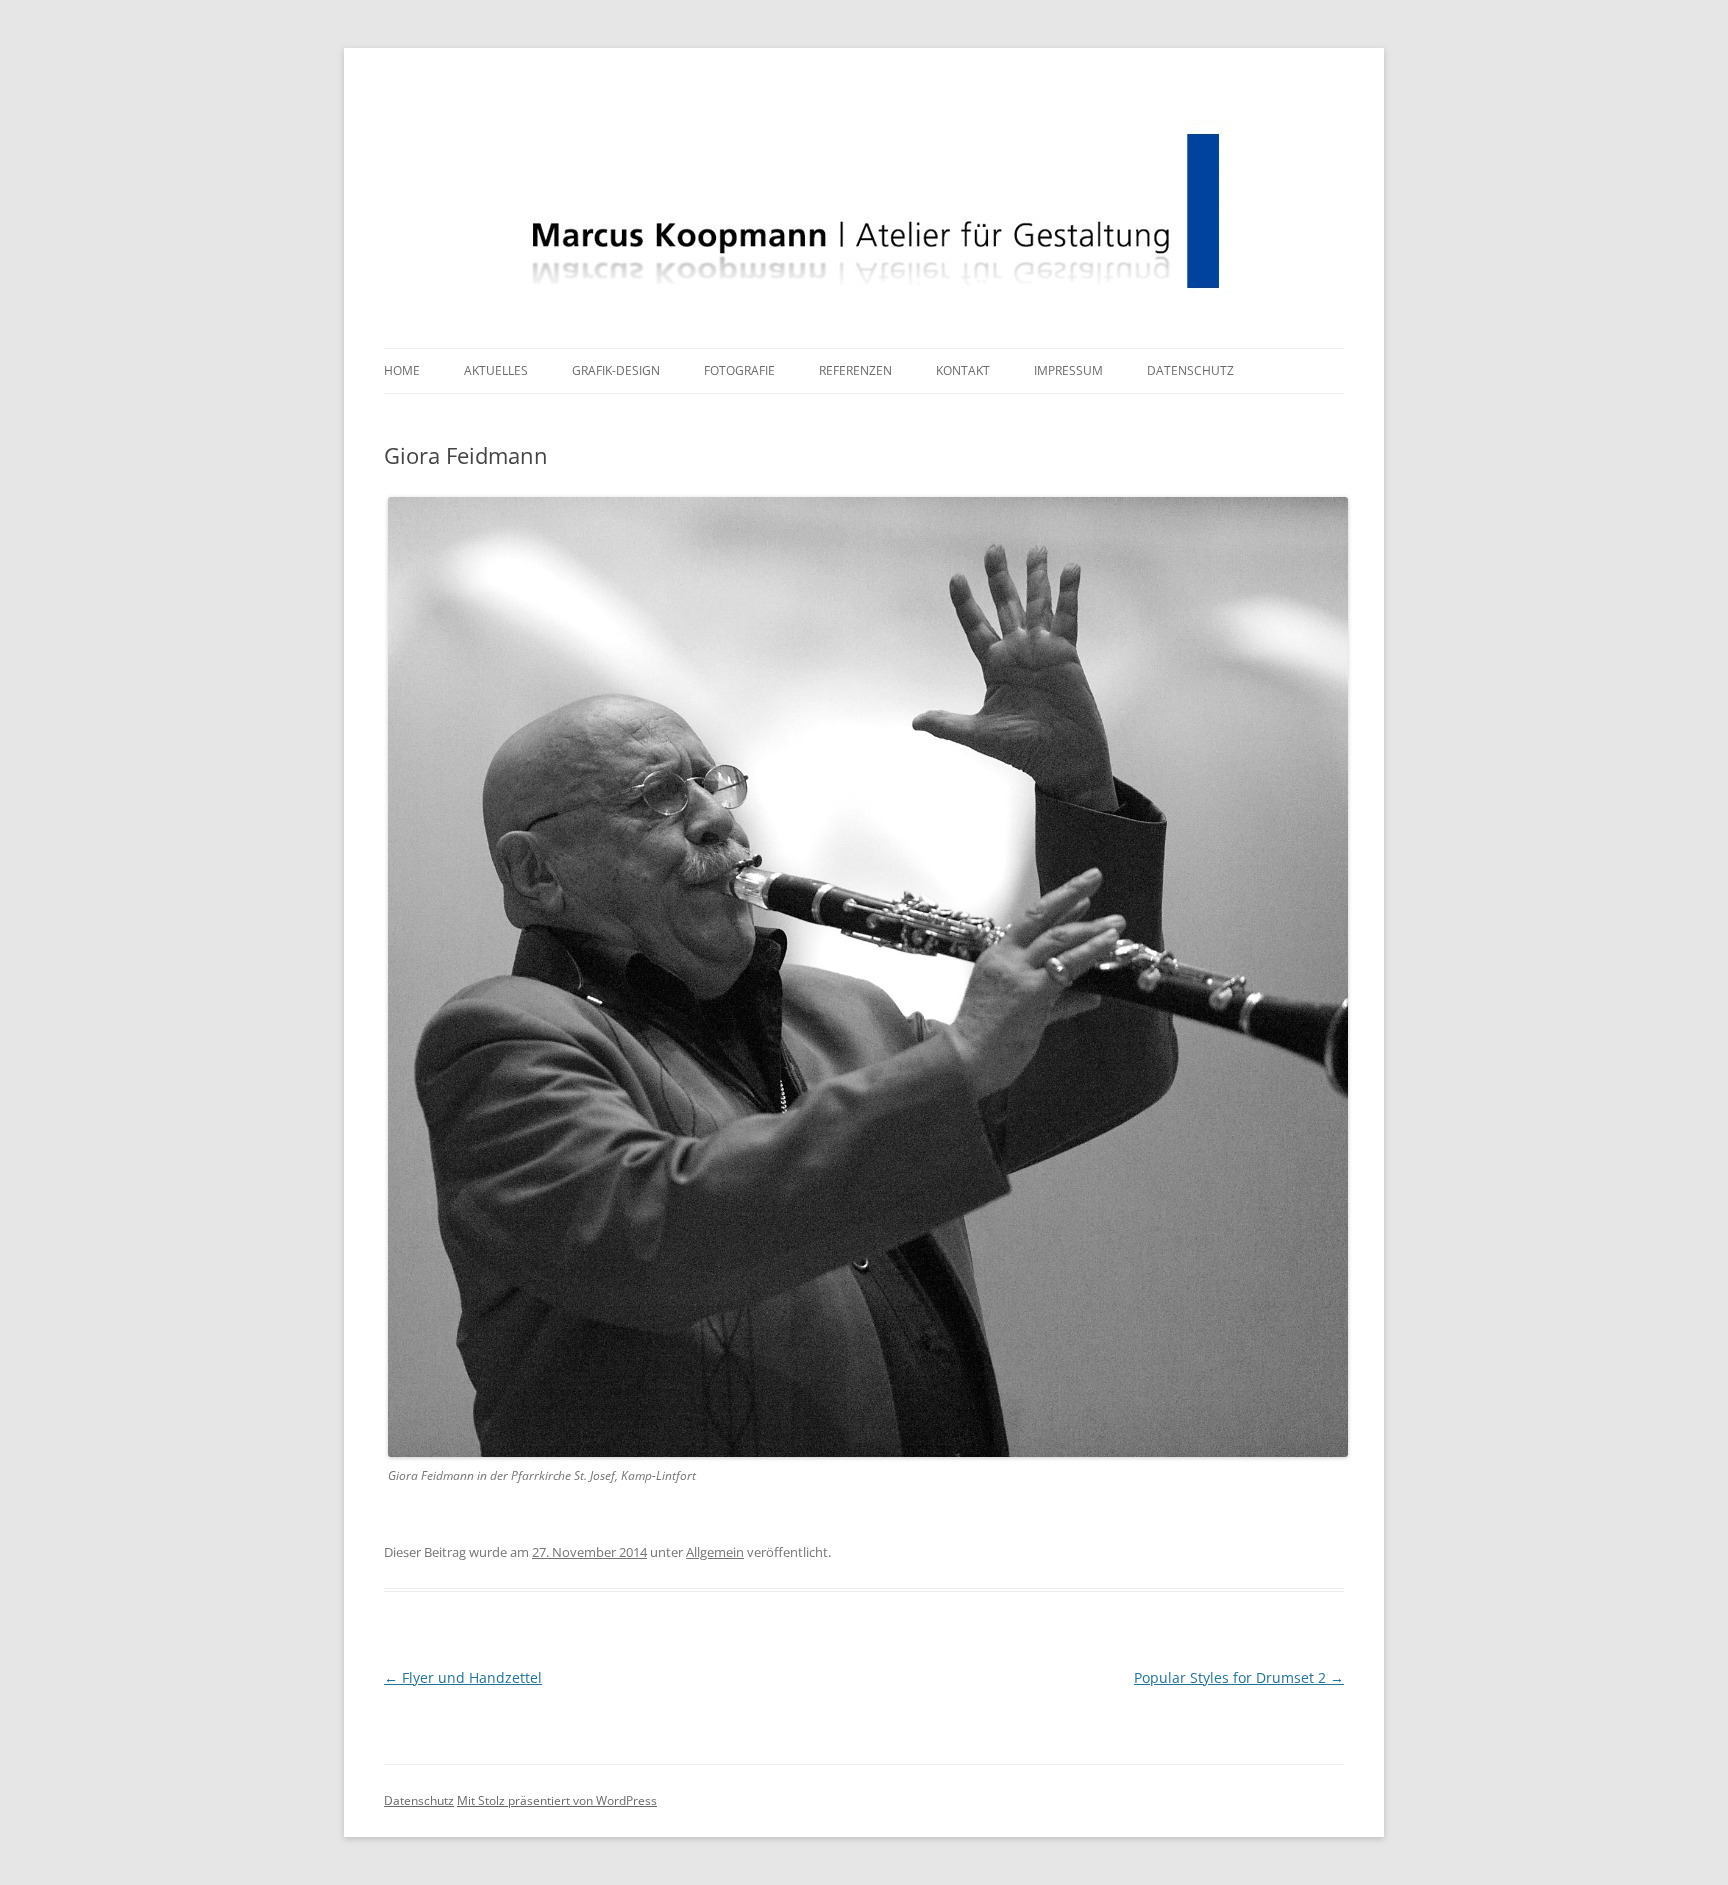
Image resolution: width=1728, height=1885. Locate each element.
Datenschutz (1190, 370)
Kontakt (963, 370)
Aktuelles (496, 370)
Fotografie (739, 370)
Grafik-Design (616, 370)
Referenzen (855, 370)
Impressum (1068, 370)
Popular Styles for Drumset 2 (1239, 1677)
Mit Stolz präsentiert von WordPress (557, 1800)
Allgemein (715, 1552)
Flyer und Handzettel (463, 1677)
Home (402, 370)
